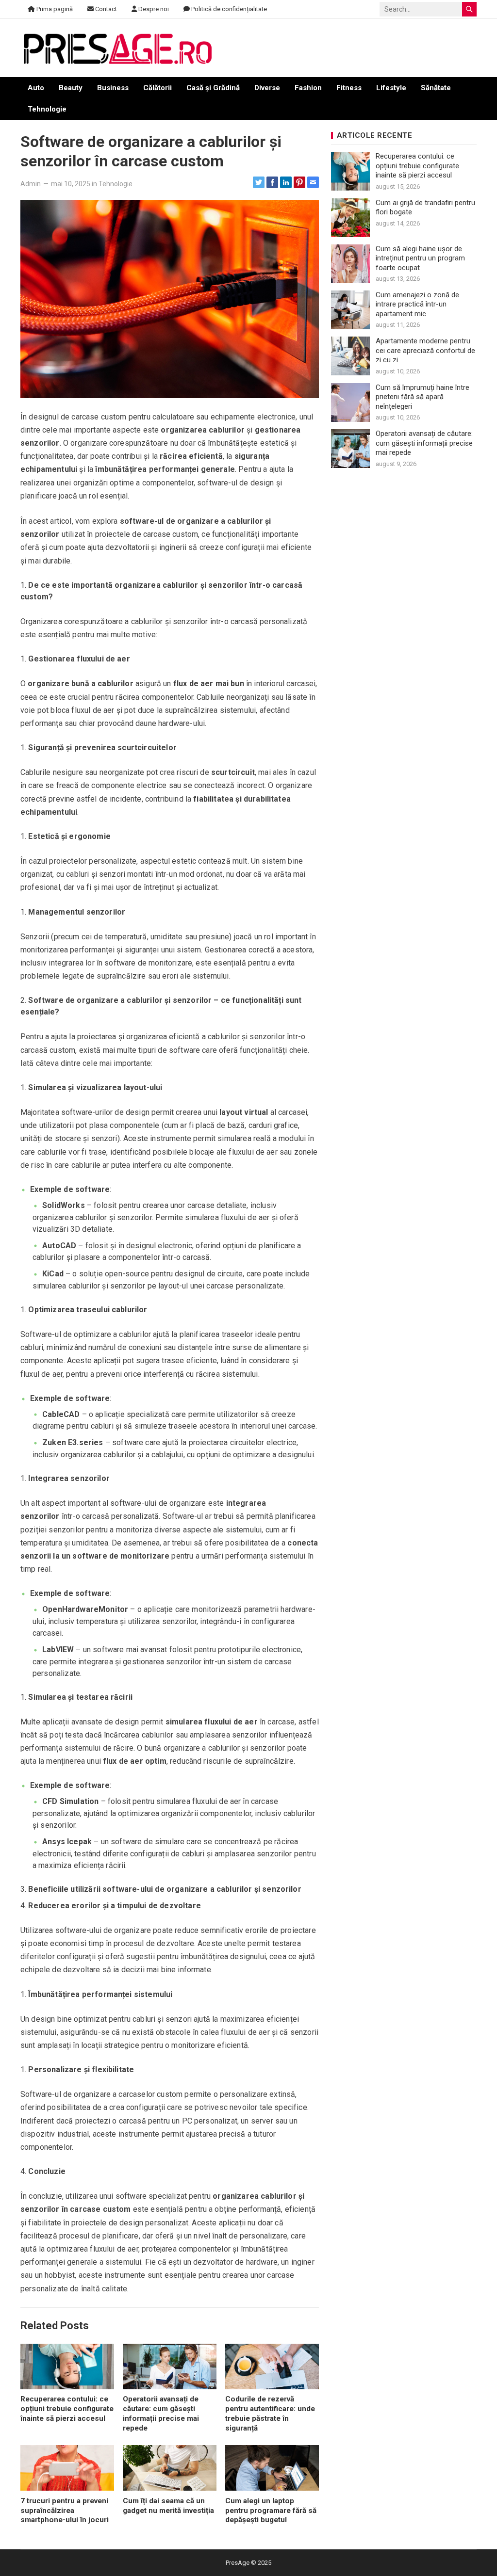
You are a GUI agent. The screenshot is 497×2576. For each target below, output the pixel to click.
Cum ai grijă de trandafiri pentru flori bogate (425, 208)
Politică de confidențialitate (228, 9)
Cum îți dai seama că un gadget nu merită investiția (168, 2506)
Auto (36, 88)
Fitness (349, 88)
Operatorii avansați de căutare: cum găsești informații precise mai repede (161, 2413)
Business (113, 88)
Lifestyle (391, 88)
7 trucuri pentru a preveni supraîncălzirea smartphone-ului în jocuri (65, 2511)
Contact (105, 9)
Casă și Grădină (213, 88)
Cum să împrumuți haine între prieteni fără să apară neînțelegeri (422, 397)
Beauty (71, 88)
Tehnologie (47, 109)
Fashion (308, 88)
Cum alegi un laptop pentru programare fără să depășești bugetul (271, 2511)
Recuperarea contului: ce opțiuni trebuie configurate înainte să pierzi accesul (67, 2409)
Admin (31, 184)
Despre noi (153, 9)
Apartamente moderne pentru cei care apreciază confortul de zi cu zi (425, 350)
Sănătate (436, 88)
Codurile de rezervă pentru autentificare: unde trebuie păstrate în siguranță (270, 2413)
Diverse (267, 88)
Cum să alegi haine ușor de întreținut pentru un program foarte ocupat (420, 258)
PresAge (238, 2563)
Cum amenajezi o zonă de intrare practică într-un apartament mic (417, 304)
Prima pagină (54, 9)
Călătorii (157, 88)
